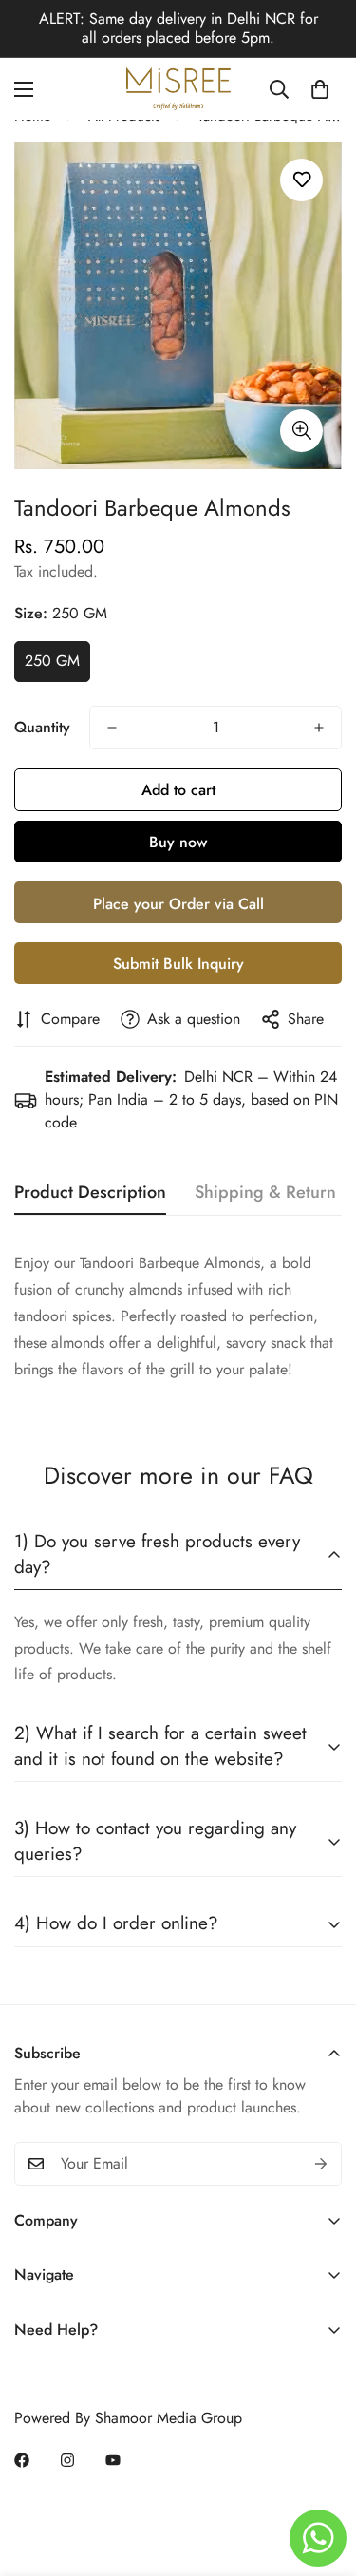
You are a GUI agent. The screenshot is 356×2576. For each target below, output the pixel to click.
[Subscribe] (321, 2164)
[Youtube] (113, 2460)
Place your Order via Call (178, 904)
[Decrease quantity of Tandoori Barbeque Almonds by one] (112, 728)
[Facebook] (22, 2460)
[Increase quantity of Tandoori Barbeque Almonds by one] (319, 728)
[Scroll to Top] (322, 2475)
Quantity (42, 727)
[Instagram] (67, 2460)
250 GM (52, 661)
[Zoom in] (301, 431)
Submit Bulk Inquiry (178, 964)
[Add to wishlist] (301, 180)
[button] (320, 89)
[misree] (178, 89)
